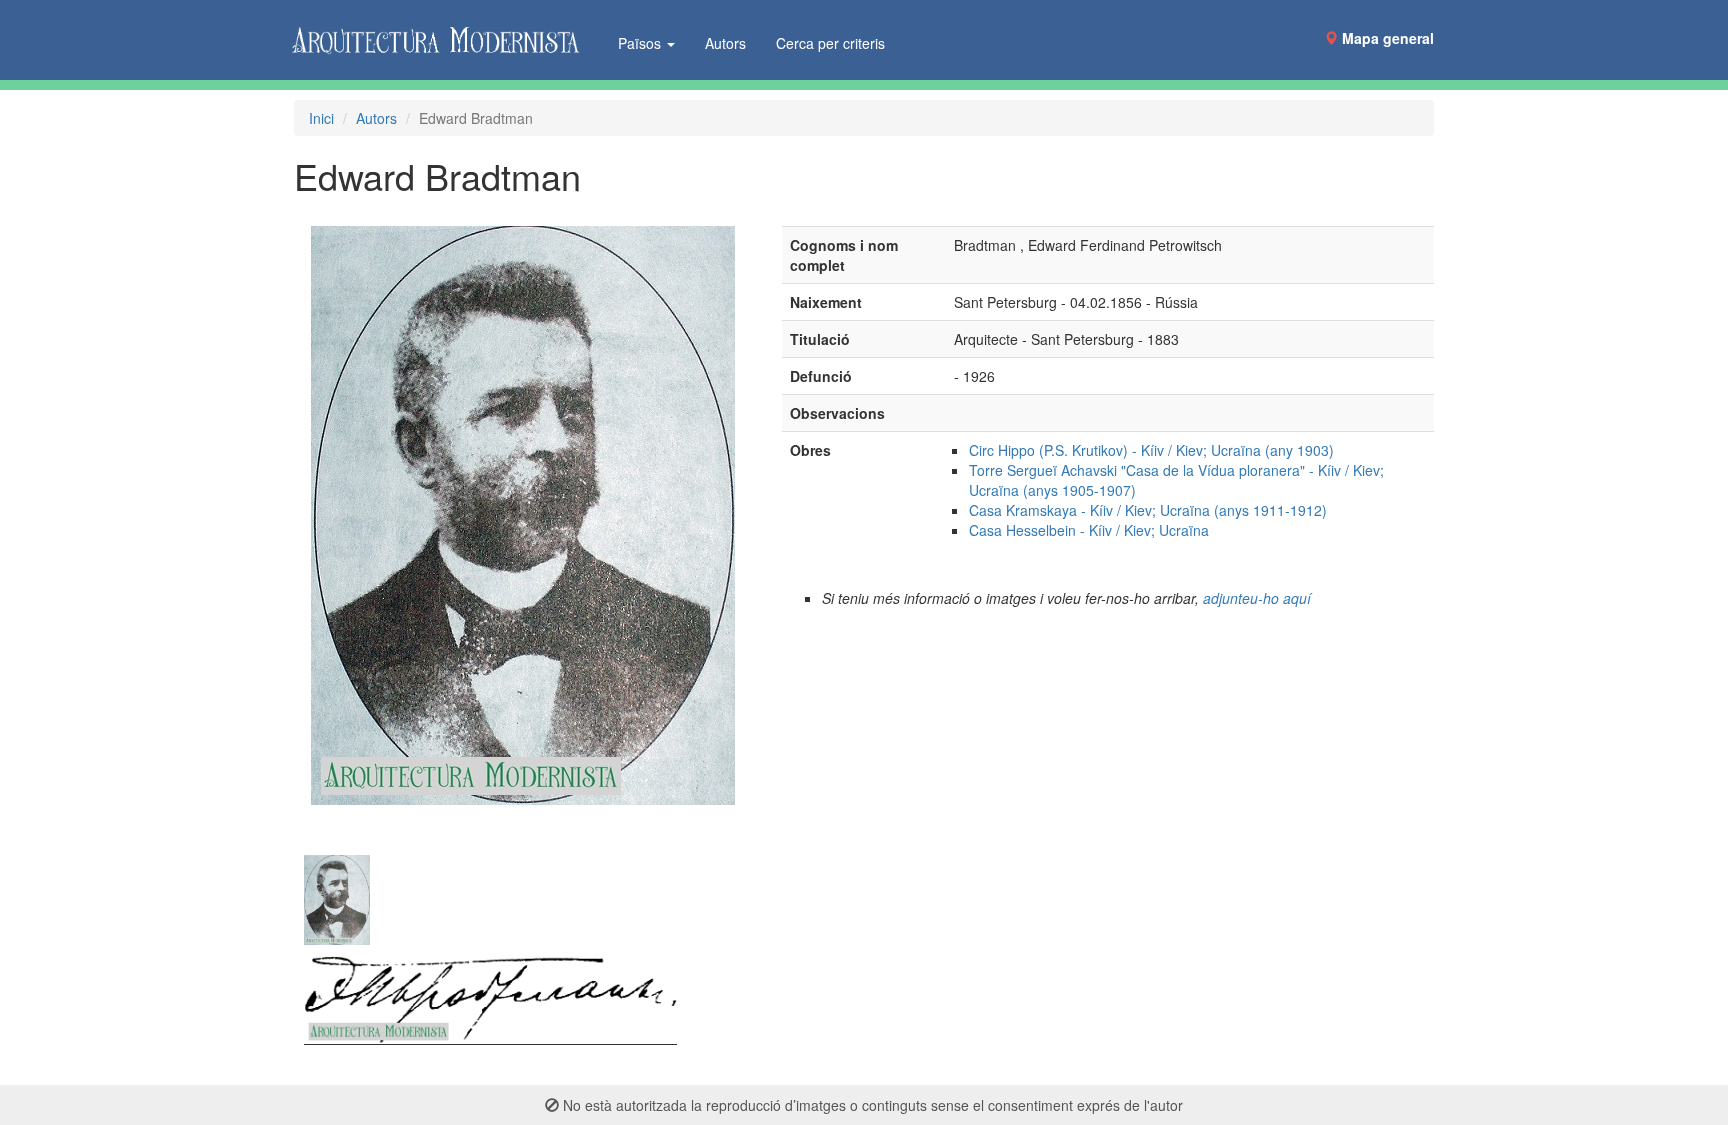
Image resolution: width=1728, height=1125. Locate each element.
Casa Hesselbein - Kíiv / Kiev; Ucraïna (1089, 530)
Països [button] (641, 43)
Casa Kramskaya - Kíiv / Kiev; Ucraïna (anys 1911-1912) (1148, 510)
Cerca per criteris (830, 43)
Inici (321, 118)
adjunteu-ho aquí (1257, 598)
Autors (725, 43)
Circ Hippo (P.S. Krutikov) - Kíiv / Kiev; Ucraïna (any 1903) (1151, 450)
